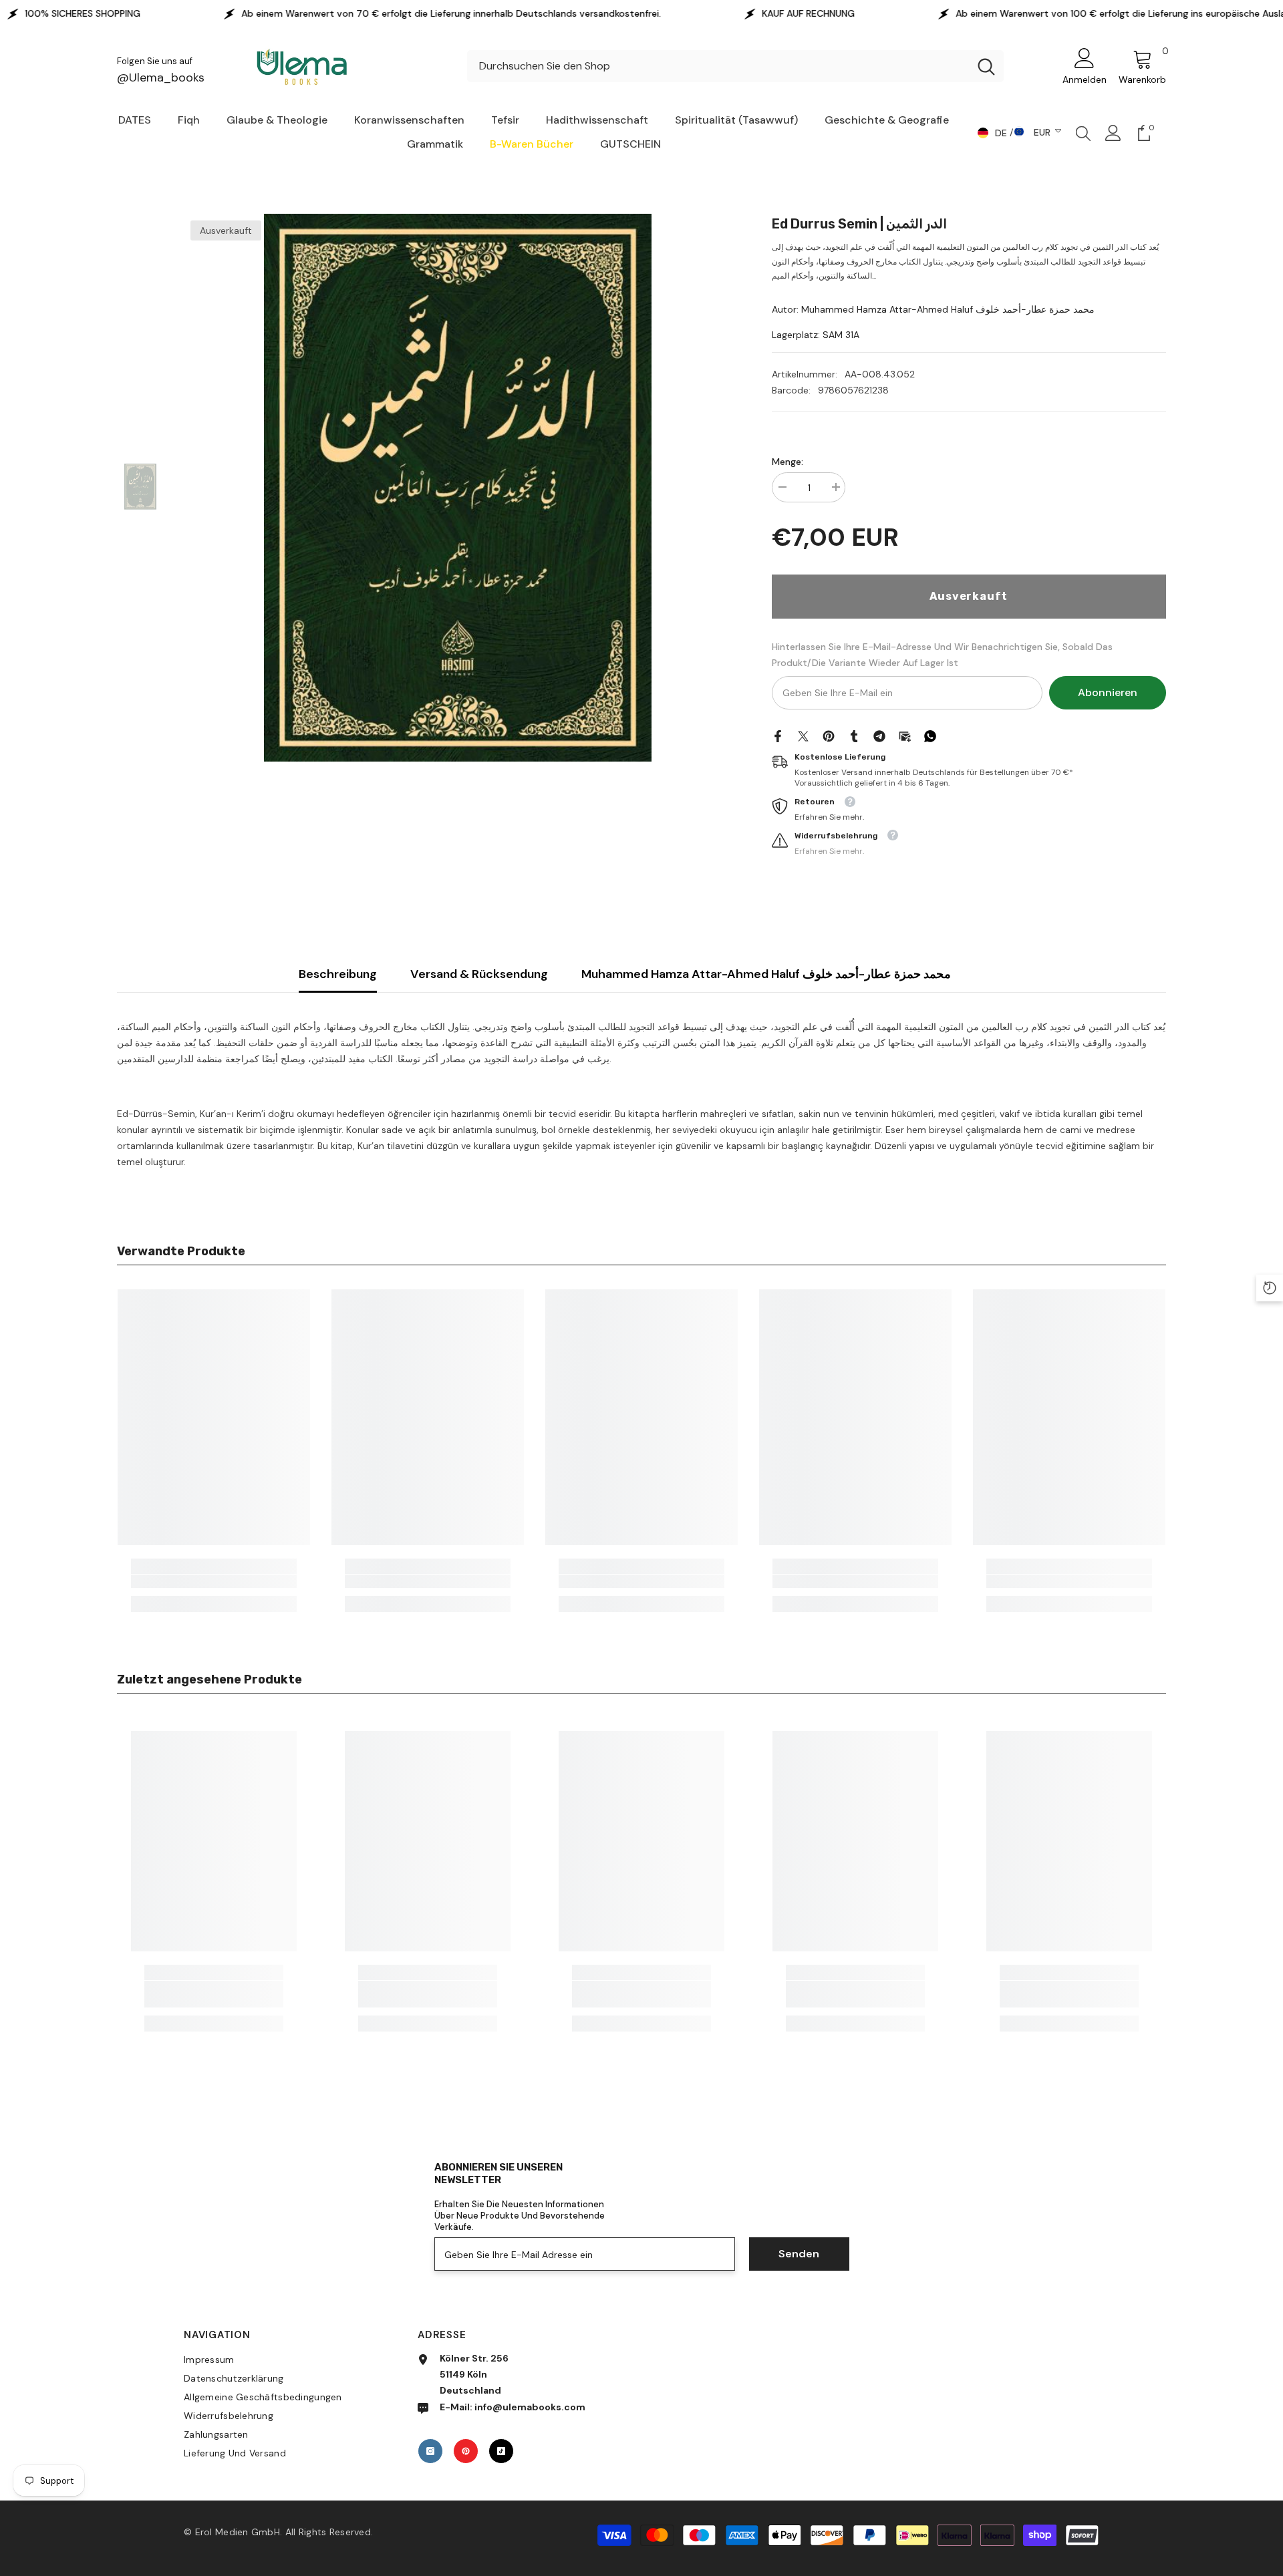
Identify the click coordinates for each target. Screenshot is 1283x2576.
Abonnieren (1108, 692)
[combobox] (718, 66)
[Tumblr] (854, 735)
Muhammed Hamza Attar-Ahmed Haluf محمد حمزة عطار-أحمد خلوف (766, 974)
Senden (799, 2254)
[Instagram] (430, 2451)
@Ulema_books (161, 77)
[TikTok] (501, 2451)
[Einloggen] (1113, 133)
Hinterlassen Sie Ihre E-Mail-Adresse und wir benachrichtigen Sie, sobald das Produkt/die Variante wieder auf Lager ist (942, 655)
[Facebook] (778, 735)
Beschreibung (338, 974)
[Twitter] (803, 735)
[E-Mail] (905, 735)
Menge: (788, 462)
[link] (214, 1581)
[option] (458, 488)
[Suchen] (735, 66)
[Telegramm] (879, 735)
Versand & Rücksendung (479, 974)
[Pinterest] (829, 735)
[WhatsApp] (930, 735)
